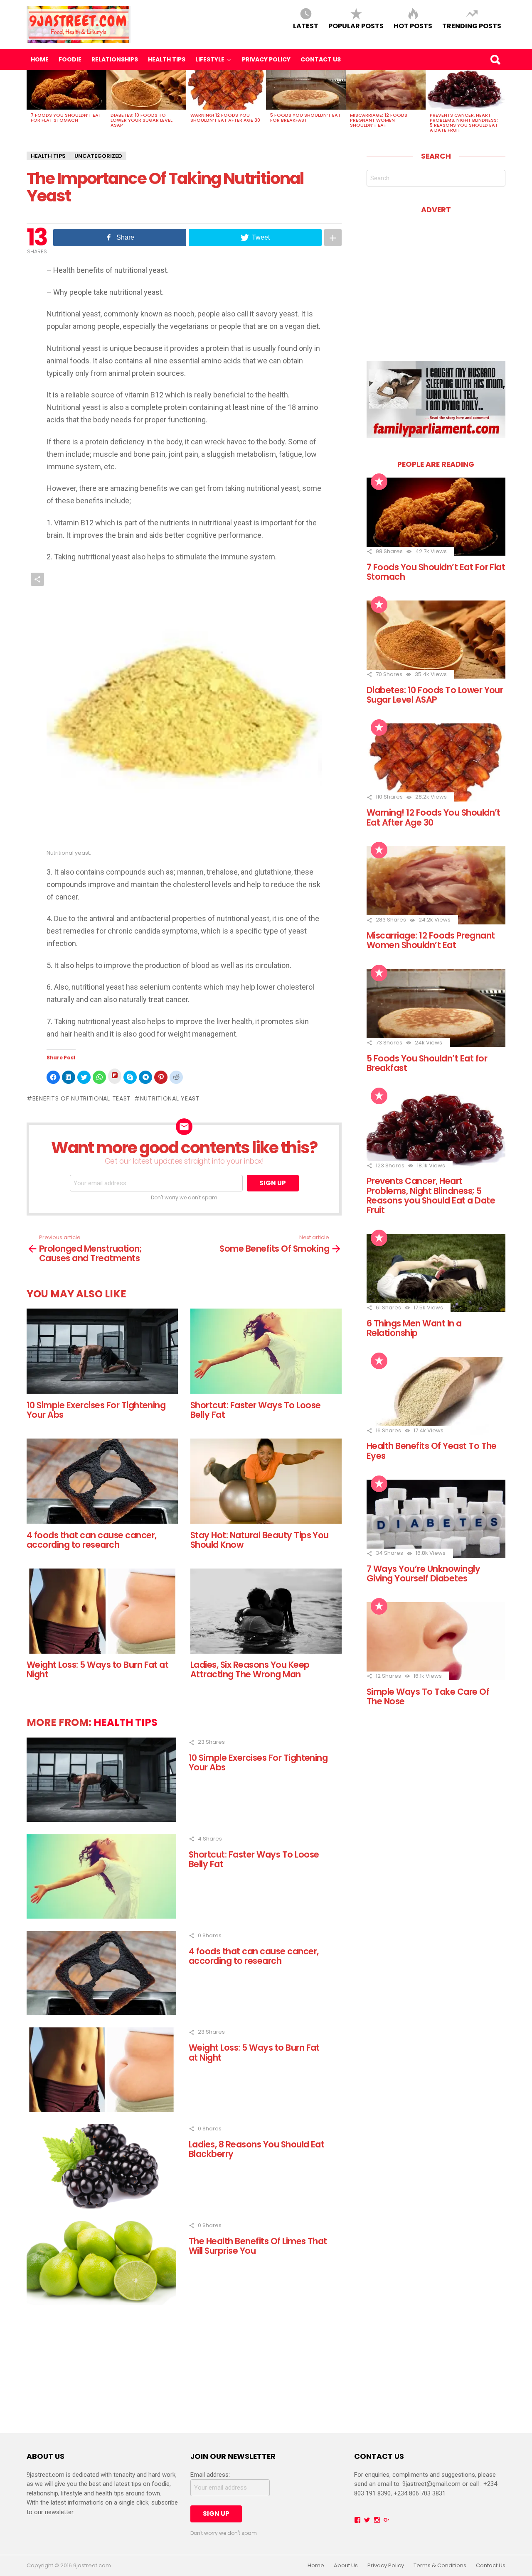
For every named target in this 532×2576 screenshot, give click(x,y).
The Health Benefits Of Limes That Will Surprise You (258, 2246)
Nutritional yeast (170, 1098)
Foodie (70, 59)
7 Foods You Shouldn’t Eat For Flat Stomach (66, 118)
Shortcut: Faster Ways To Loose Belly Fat (255, 1410)
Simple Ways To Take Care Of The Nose (428, 1696)
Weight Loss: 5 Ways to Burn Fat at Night (97, 1669)
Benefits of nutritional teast (82, 1098)
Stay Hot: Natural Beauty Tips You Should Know (260, 1540)
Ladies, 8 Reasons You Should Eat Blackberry (256, 2149)
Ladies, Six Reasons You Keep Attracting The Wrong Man (250, 1669)
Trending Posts (472, 26)
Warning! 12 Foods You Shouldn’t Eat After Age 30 (225, 118)
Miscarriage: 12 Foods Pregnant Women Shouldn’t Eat (379, 120)
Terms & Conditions (440, 2566)
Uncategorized (98, 156)
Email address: (210, 2475)
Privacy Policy (266, 59)
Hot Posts (413, 26)
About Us (346, 2566)
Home (40, 59)
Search (495, 59)
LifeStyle (210, 59)
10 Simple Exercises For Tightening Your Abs (96, 1410)
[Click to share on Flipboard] (115, 1076)
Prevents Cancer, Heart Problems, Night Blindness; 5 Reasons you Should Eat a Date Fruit (464, 123)
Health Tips (167, 59)
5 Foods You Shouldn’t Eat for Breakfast (305, 118)
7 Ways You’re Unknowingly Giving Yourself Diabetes (423, 1574)
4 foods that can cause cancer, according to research (91, 1540)
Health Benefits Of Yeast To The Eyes (432, 1451)
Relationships (115, 59)
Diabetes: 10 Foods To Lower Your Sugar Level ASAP (142, 120)
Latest (306, 26)
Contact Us (321, 59)
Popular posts (356, 26)
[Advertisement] (436, 282)
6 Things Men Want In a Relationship (414, 1328)
